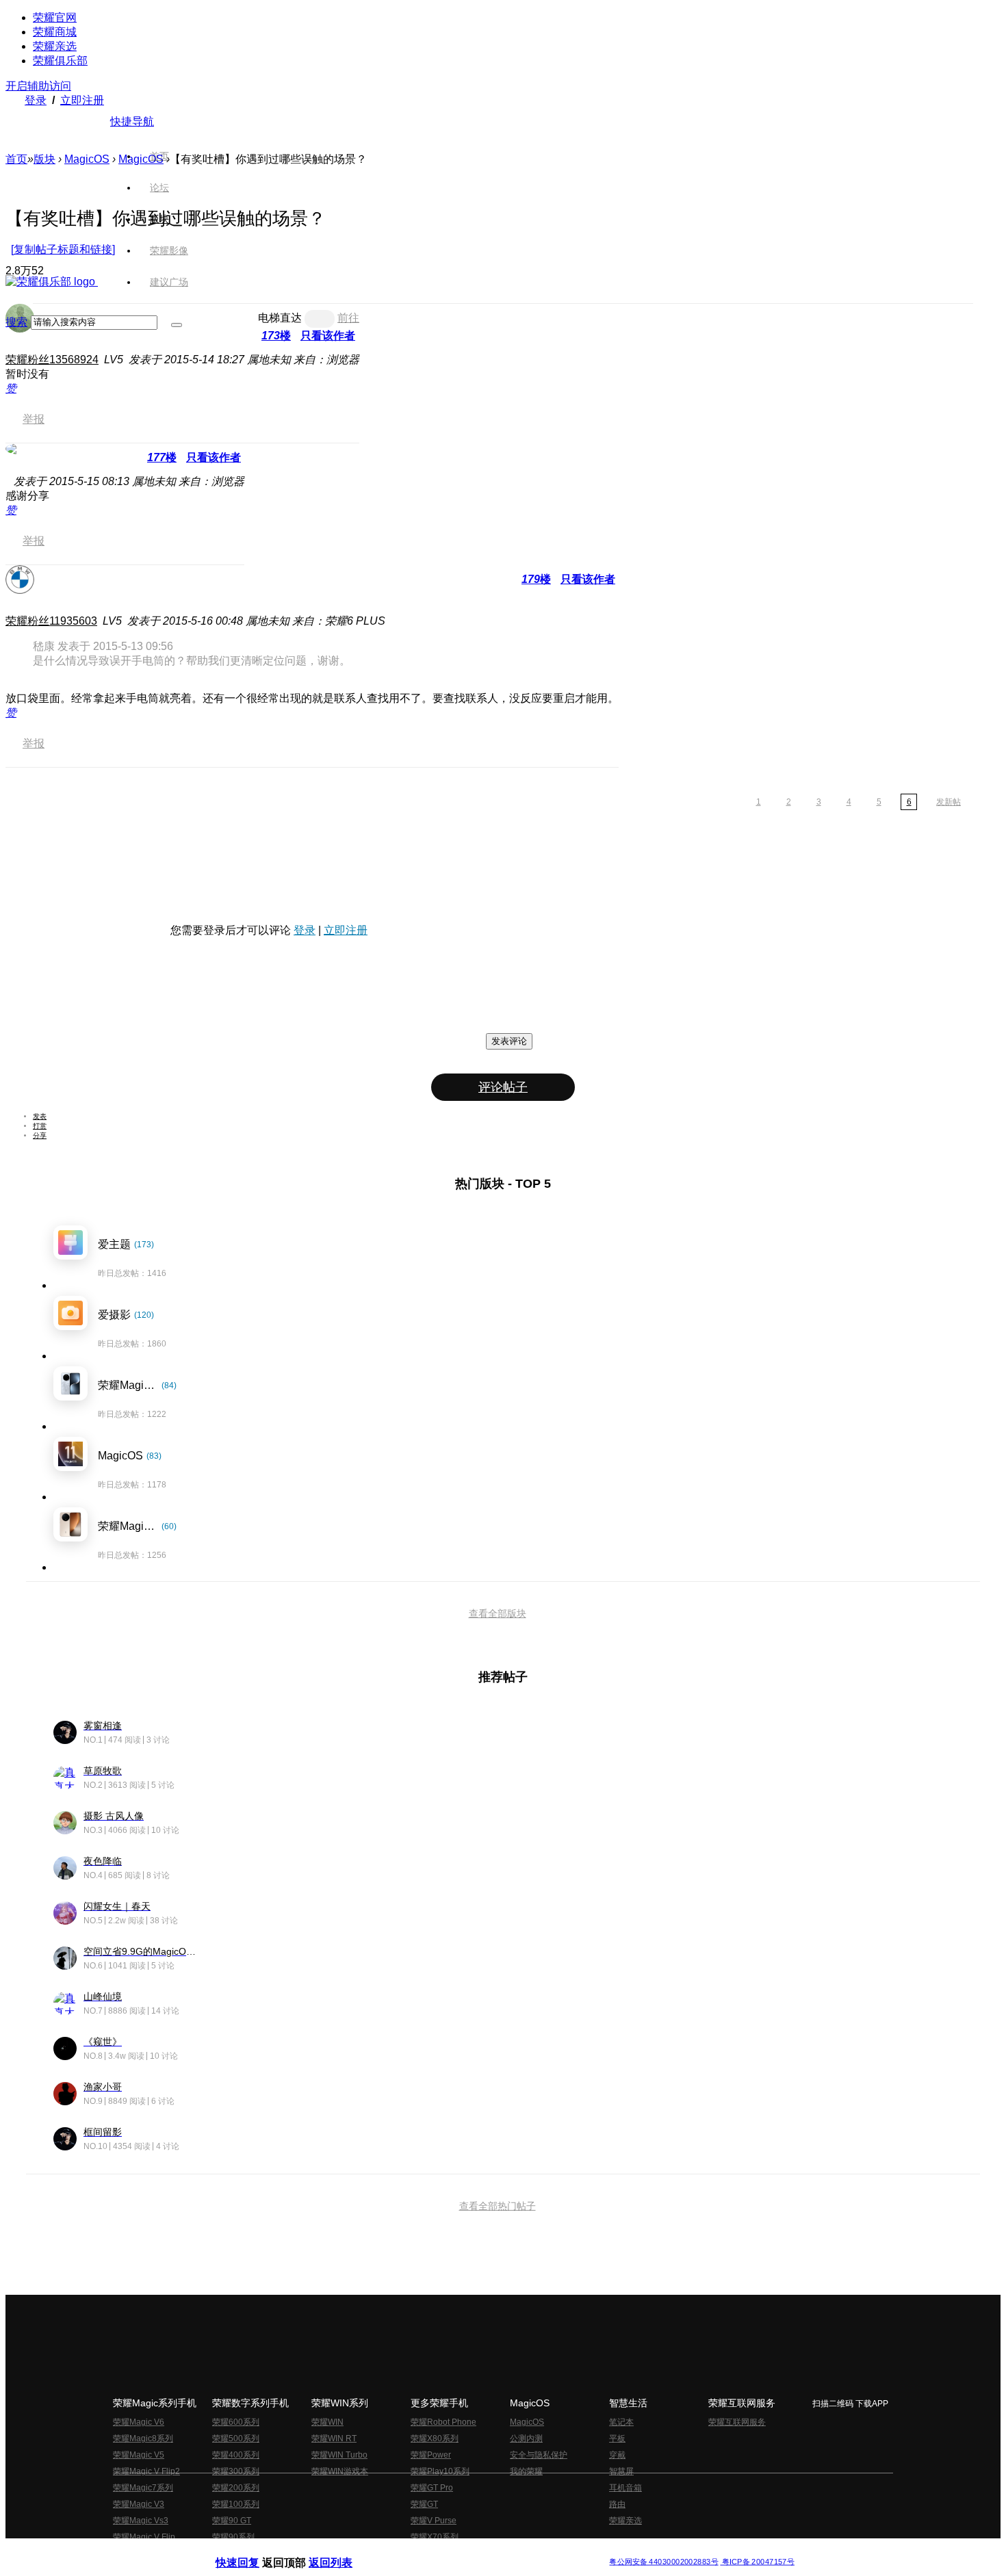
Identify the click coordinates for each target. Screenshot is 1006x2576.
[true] (177, 325)
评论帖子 (503, 1087)
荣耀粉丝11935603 (51, 621)
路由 (617, 2504)
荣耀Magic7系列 (143, 2488)
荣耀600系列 (236, 2422)
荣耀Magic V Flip (144, 2537)
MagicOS (87, 159)
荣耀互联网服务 (737, 2422)
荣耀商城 (55, 32)
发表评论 (509, 1041)
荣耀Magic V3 (139, 2504)
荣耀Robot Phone (443, 2422)
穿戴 (617, 2455)
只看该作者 (214, 457)
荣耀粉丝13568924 (52, 360)
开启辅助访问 (38, 86)
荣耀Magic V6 (139, 2422)
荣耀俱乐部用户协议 (252, 2551)
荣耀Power (431, 2455)
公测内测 (526, 2438)
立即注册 (82, 100)
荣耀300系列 (236, 2471)
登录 (36, 100)
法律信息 (458, 2551)
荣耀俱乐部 (60, 61)
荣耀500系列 (236, 2438)
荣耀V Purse (434, 2521)
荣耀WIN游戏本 (340, 2471)
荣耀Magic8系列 (143, 2438)
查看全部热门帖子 (498, 2206)
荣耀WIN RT (334, 2438)
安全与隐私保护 (539, 2455)
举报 (34, 419)
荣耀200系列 (236, 2488)
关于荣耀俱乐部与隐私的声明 (343, 2551)
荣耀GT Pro (432, 2488)
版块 (44, 159)
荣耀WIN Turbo (339, 2455)
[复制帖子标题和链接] (63, 249)
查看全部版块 (498, 1613)
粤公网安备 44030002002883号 (663, 2562)
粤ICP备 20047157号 (757, 2562)
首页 (159, 156)
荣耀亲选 (55, 46)
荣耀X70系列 (435, 2537)
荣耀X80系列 (435, 2438)
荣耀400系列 (236, 2455)
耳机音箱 (625, 2488)
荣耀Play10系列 (440, 2471)
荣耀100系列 (236, 2504)
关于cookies (419, 2551)
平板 (617, 2438)
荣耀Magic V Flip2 (146, 2471)
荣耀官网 (55, 17)
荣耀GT (424, 2504)
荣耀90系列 (233, 2537)
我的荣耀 (526, 2471)
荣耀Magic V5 (139, 2455)
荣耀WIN (327, 2422)
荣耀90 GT (232, 2521)
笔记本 (621, 2422)
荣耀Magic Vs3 (141, 2521)
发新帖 (949, 802)
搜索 (16, 322)
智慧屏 (621, 2471)
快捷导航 (132, 121)
